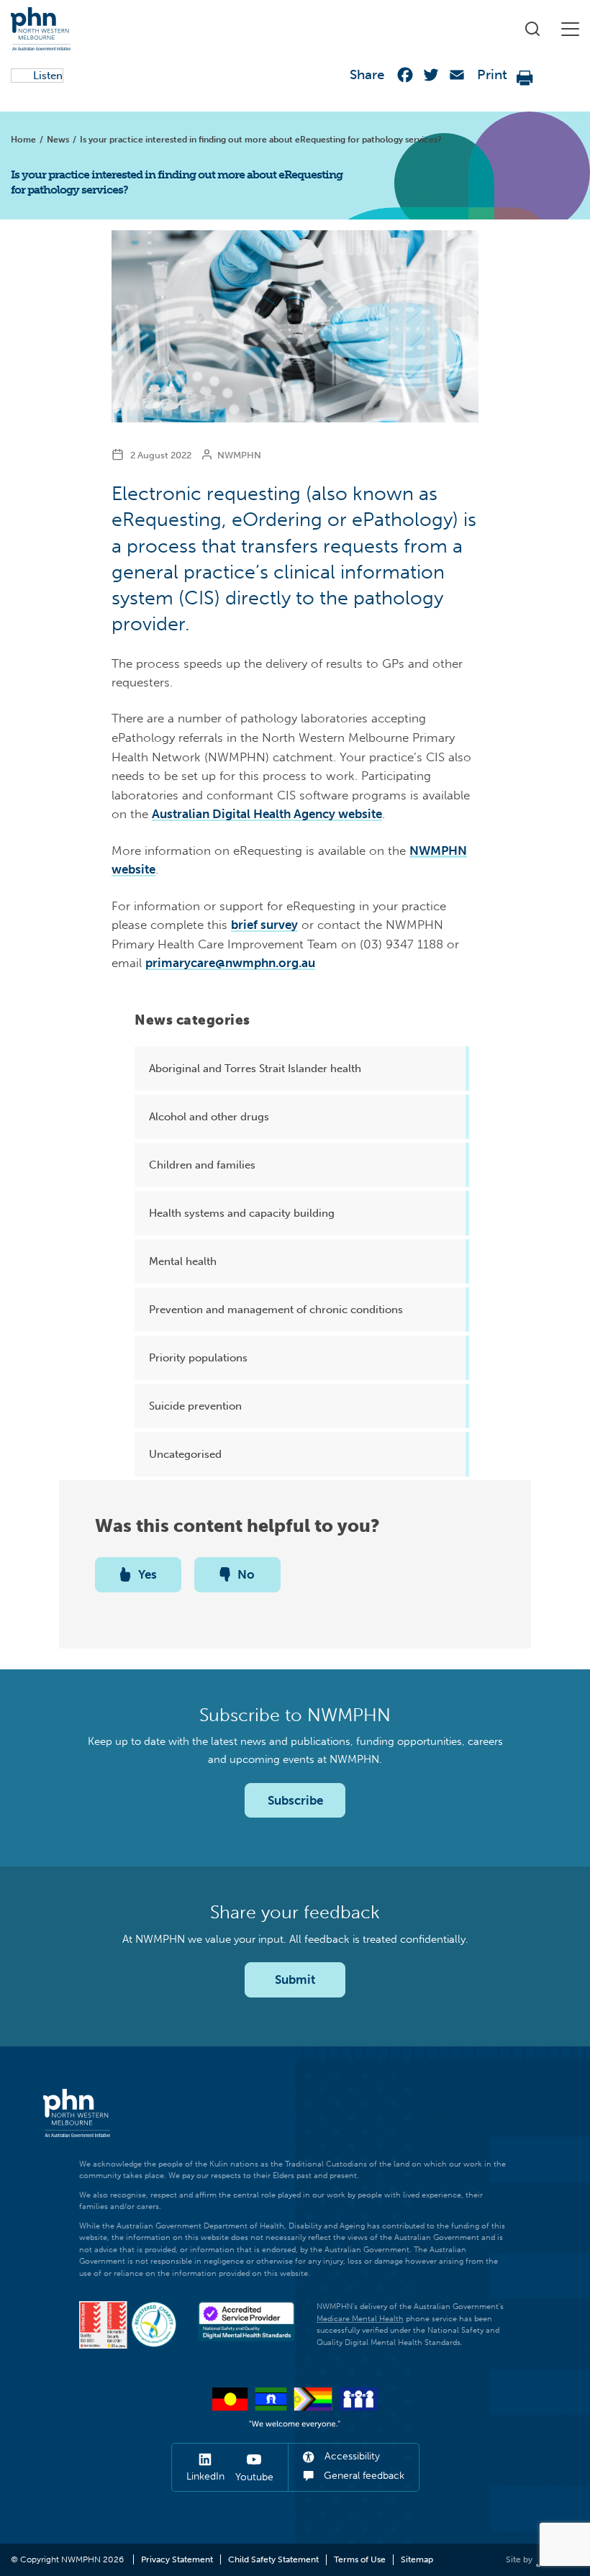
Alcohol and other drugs (209, 1117)
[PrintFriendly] (525, 78)
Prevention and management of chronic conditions (276, 1310)
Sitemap (417, 2559)
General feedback (363, 2476)
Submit (295, 1979)
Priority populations (198, 1358)
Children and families (202, 1165)
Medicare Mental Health (360, 2319)
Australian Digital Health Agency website (267, 814)
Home (23, 140)
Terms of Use (360, 2559)
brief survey (264, 925)
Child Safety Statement (273, 2559)
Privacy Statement (177, 2559)
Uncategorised (185, 1454)
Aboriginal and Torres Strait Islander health (255, 1069)
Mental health (183, 1261)
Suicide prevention (195, 1406)
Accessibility (351, 2456)
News (58, 140)
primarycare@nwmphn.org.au (230, 963)
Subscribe (295, 1800)
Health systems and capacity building (242, 1213)
